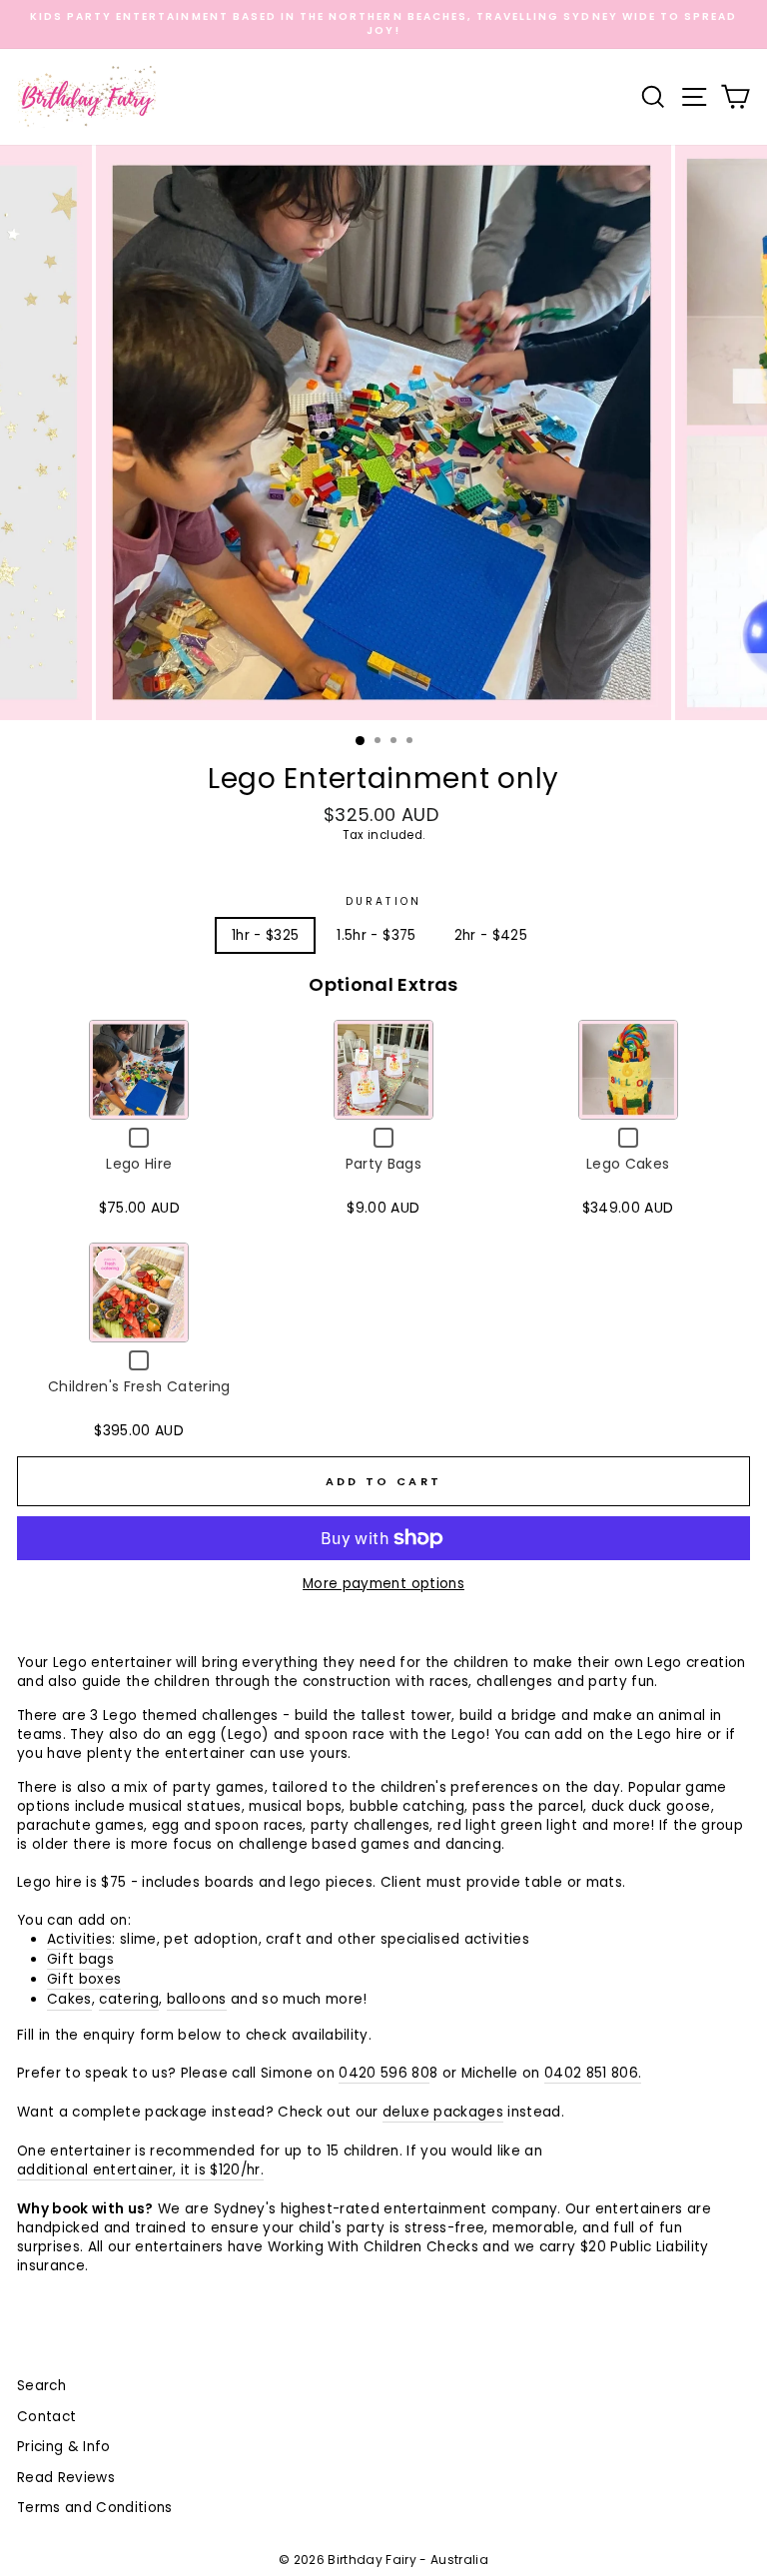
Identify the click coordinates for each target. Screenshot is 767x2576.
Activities (79, 1939)
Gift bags (80, 1959)
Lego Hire (139, 1164)
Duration (383, 902)
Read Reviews (66, 2478)
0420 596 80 (384, 2073)
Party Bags (383, 1164)
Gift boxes (84, 1979)
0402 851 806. (593, 2073)
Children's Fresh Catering (139, 1386)
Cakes (69, 1999)
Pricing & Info (64, 2447)
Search (41, 2386)
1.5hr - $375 (376, 935)
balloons (197, 1999)
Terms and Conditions (95, 2508)
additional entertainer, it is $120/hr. (140, 2170)
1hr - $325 (265, 935)
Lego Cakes (628, 1164)
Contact (46, 2417)
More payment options (383, 1584)
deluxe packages (443, 2112)
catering (129, 1999)
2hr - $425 (491, 935)
